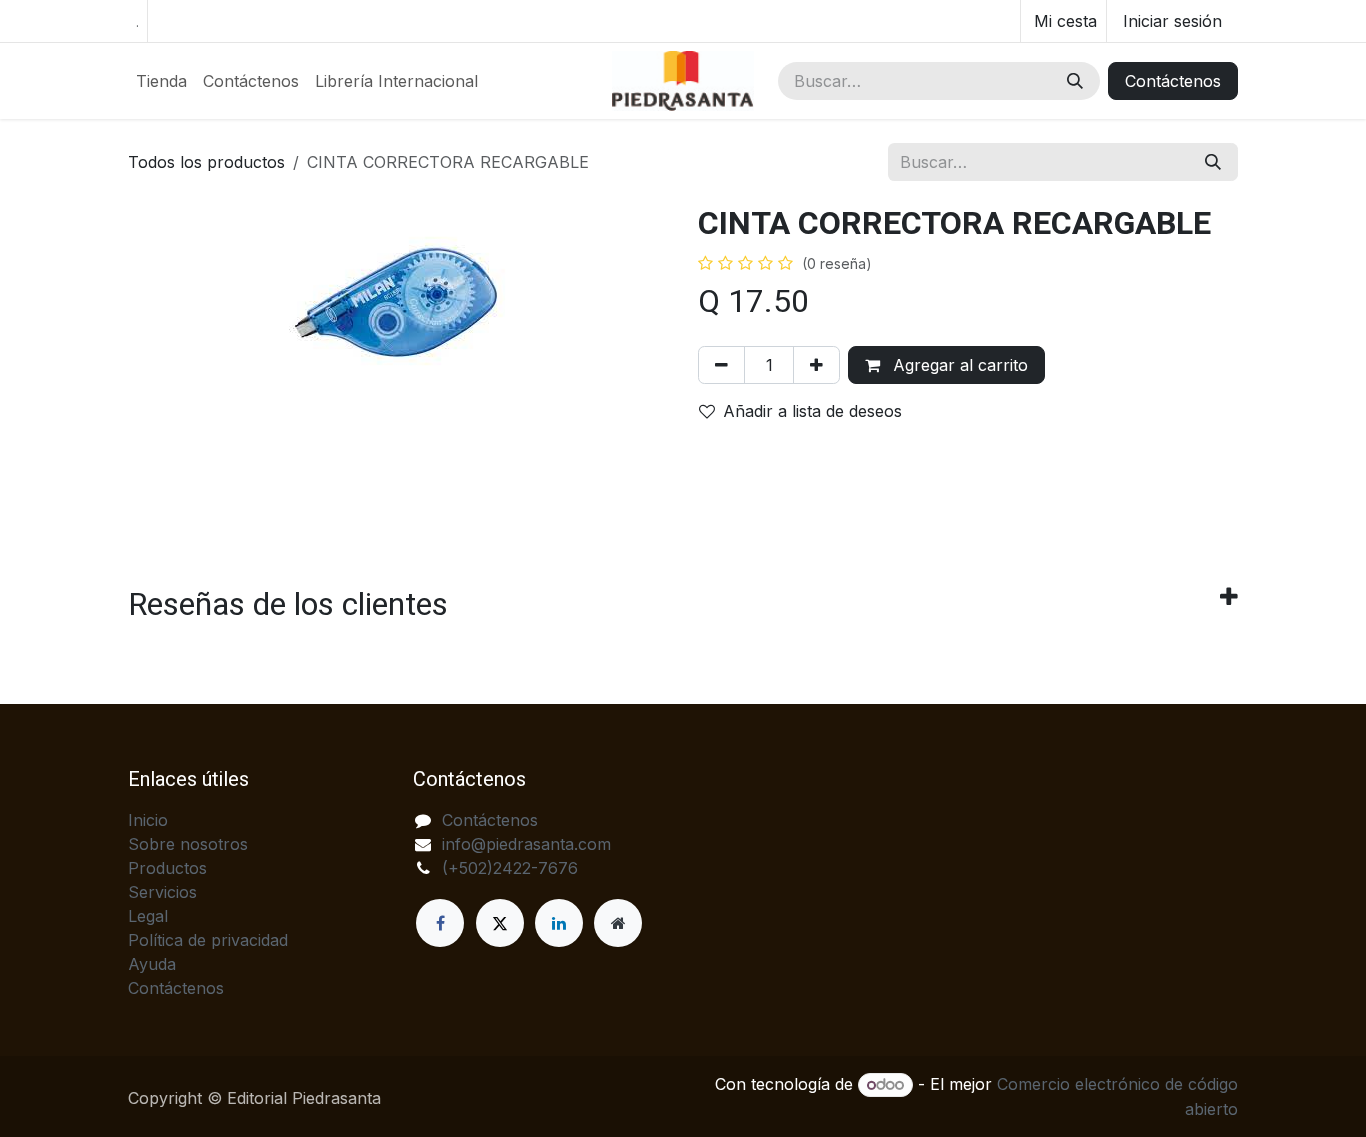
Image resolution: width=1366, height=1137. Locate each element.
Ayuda (152, 964)
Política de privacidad (208, 940)
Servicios (162, 892)
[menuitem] (161, 81)
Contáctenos (1173, 81)
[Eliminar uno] (721, 365)
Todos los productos (206, 162)
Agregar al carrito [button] (958, 365)
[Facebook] (440, 923)
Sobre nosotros (188, 844)
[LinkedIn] (559, 923)
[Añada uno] (816, 365)
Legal (148, 916)
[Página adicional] (618, 923)
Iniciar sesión (1172, 21)
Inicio (148, 820)
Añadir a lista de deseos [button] (812, 411)
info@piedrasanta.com (526, 844)
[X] (500, 923)
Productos (167, 868)
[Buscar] (1075, 81)
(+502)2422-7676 (510, 868)
